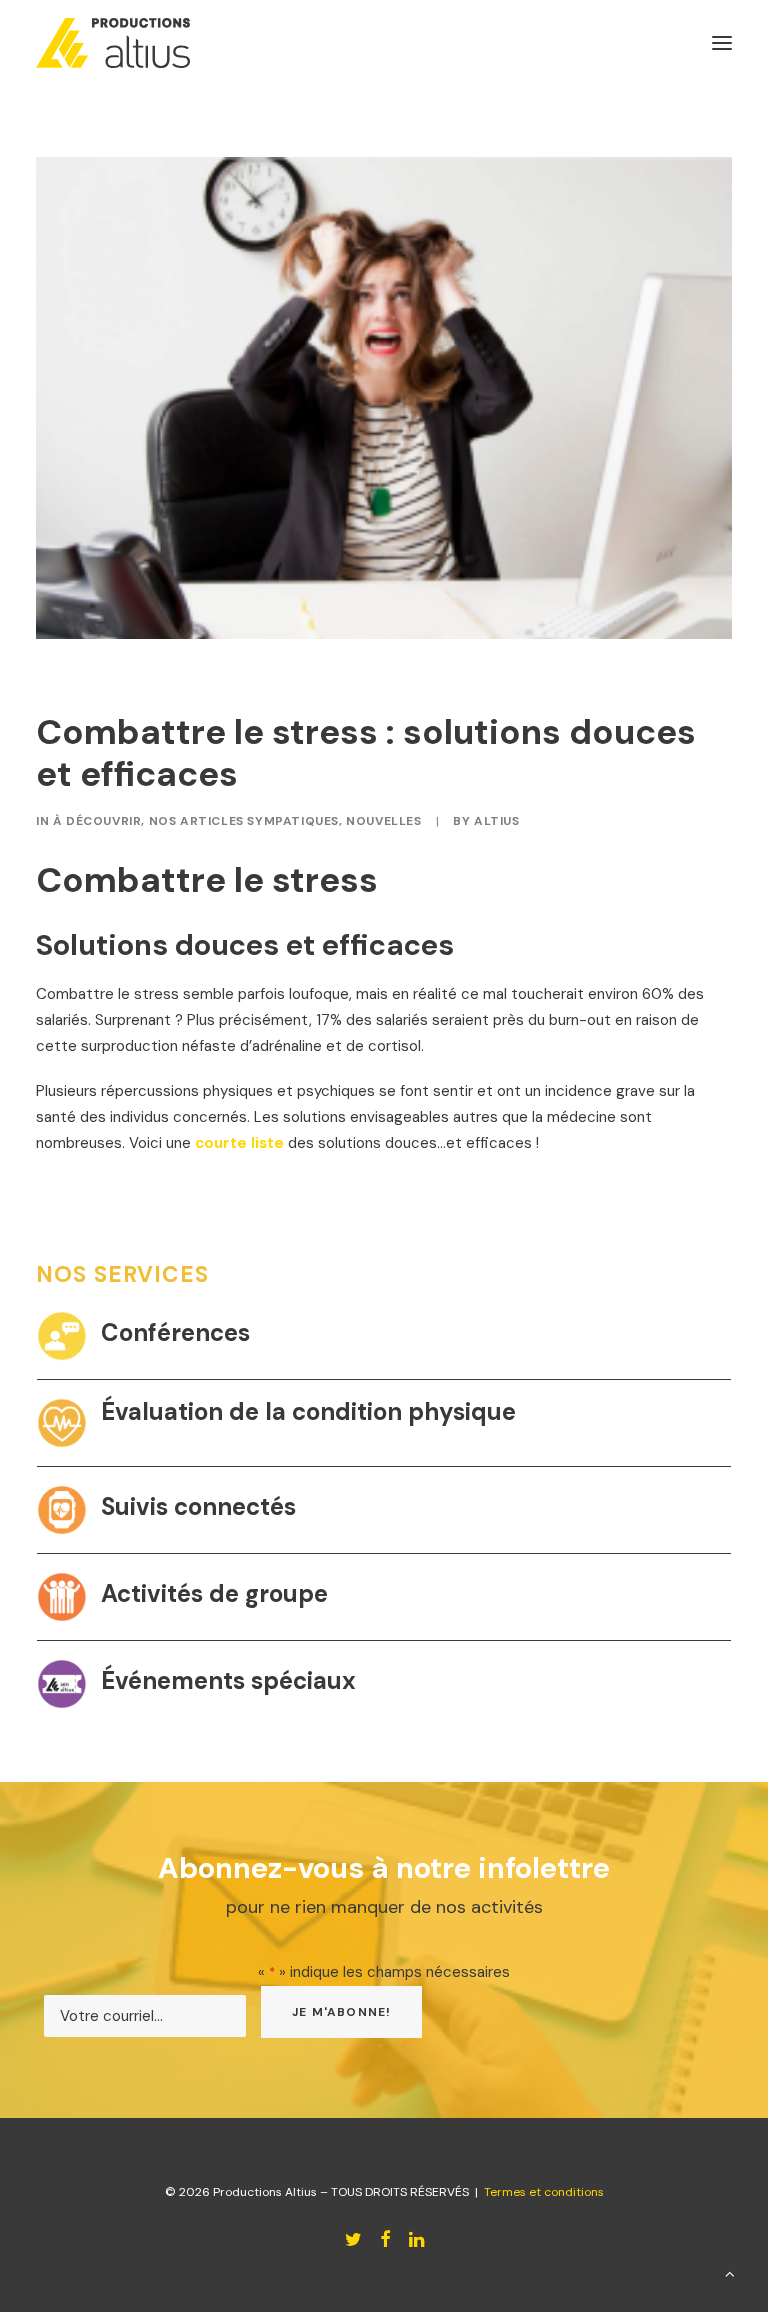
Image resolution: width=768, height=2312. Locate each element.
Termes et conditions (544, 2192)
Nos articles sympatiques (244, 821)
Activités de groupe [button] (214, 1593)
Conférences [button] (175, 1332)
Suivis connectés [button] (198, 1506)
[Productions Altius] (113, 43)
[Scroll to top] (730, 2273)
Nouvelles (383, 821)
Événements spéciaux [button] (228, 1680)
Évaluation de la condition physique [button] (308, 1411)
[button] (62, 1336)
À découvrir (97, 821)
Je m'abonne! (341, 2012)
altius (497, 821)
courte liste (239, 1143)
